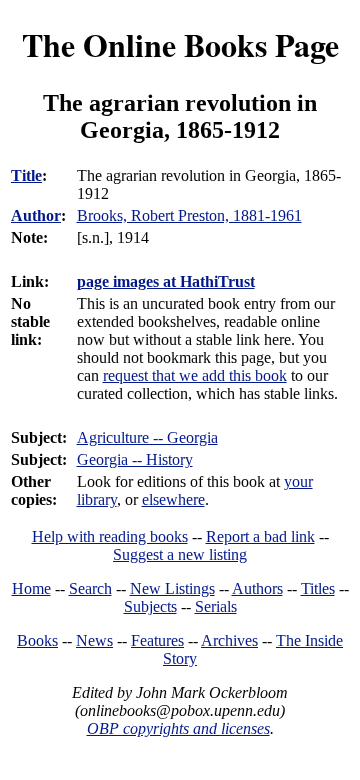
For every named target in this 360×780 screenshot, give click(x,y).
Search (90, 588)
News (94, 640)
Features (157, 640)
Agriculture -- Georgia (147, 437)
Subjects (150, 606)
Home (31, 588)
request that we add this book (195, 375)
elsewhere (173, 499)
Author (36, 215)
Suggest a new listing (180, 554)
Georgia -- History (135, 459)
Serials (216, 606)
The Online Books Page (180, 44)
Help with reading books (110, 536)
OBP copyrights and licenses (178, 728)
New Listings (172, 588)
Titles (318, 588)
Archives (229, 640)
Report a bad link (260, 536)
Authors (257, 588)
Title (26, 175)
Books (37, 640)
